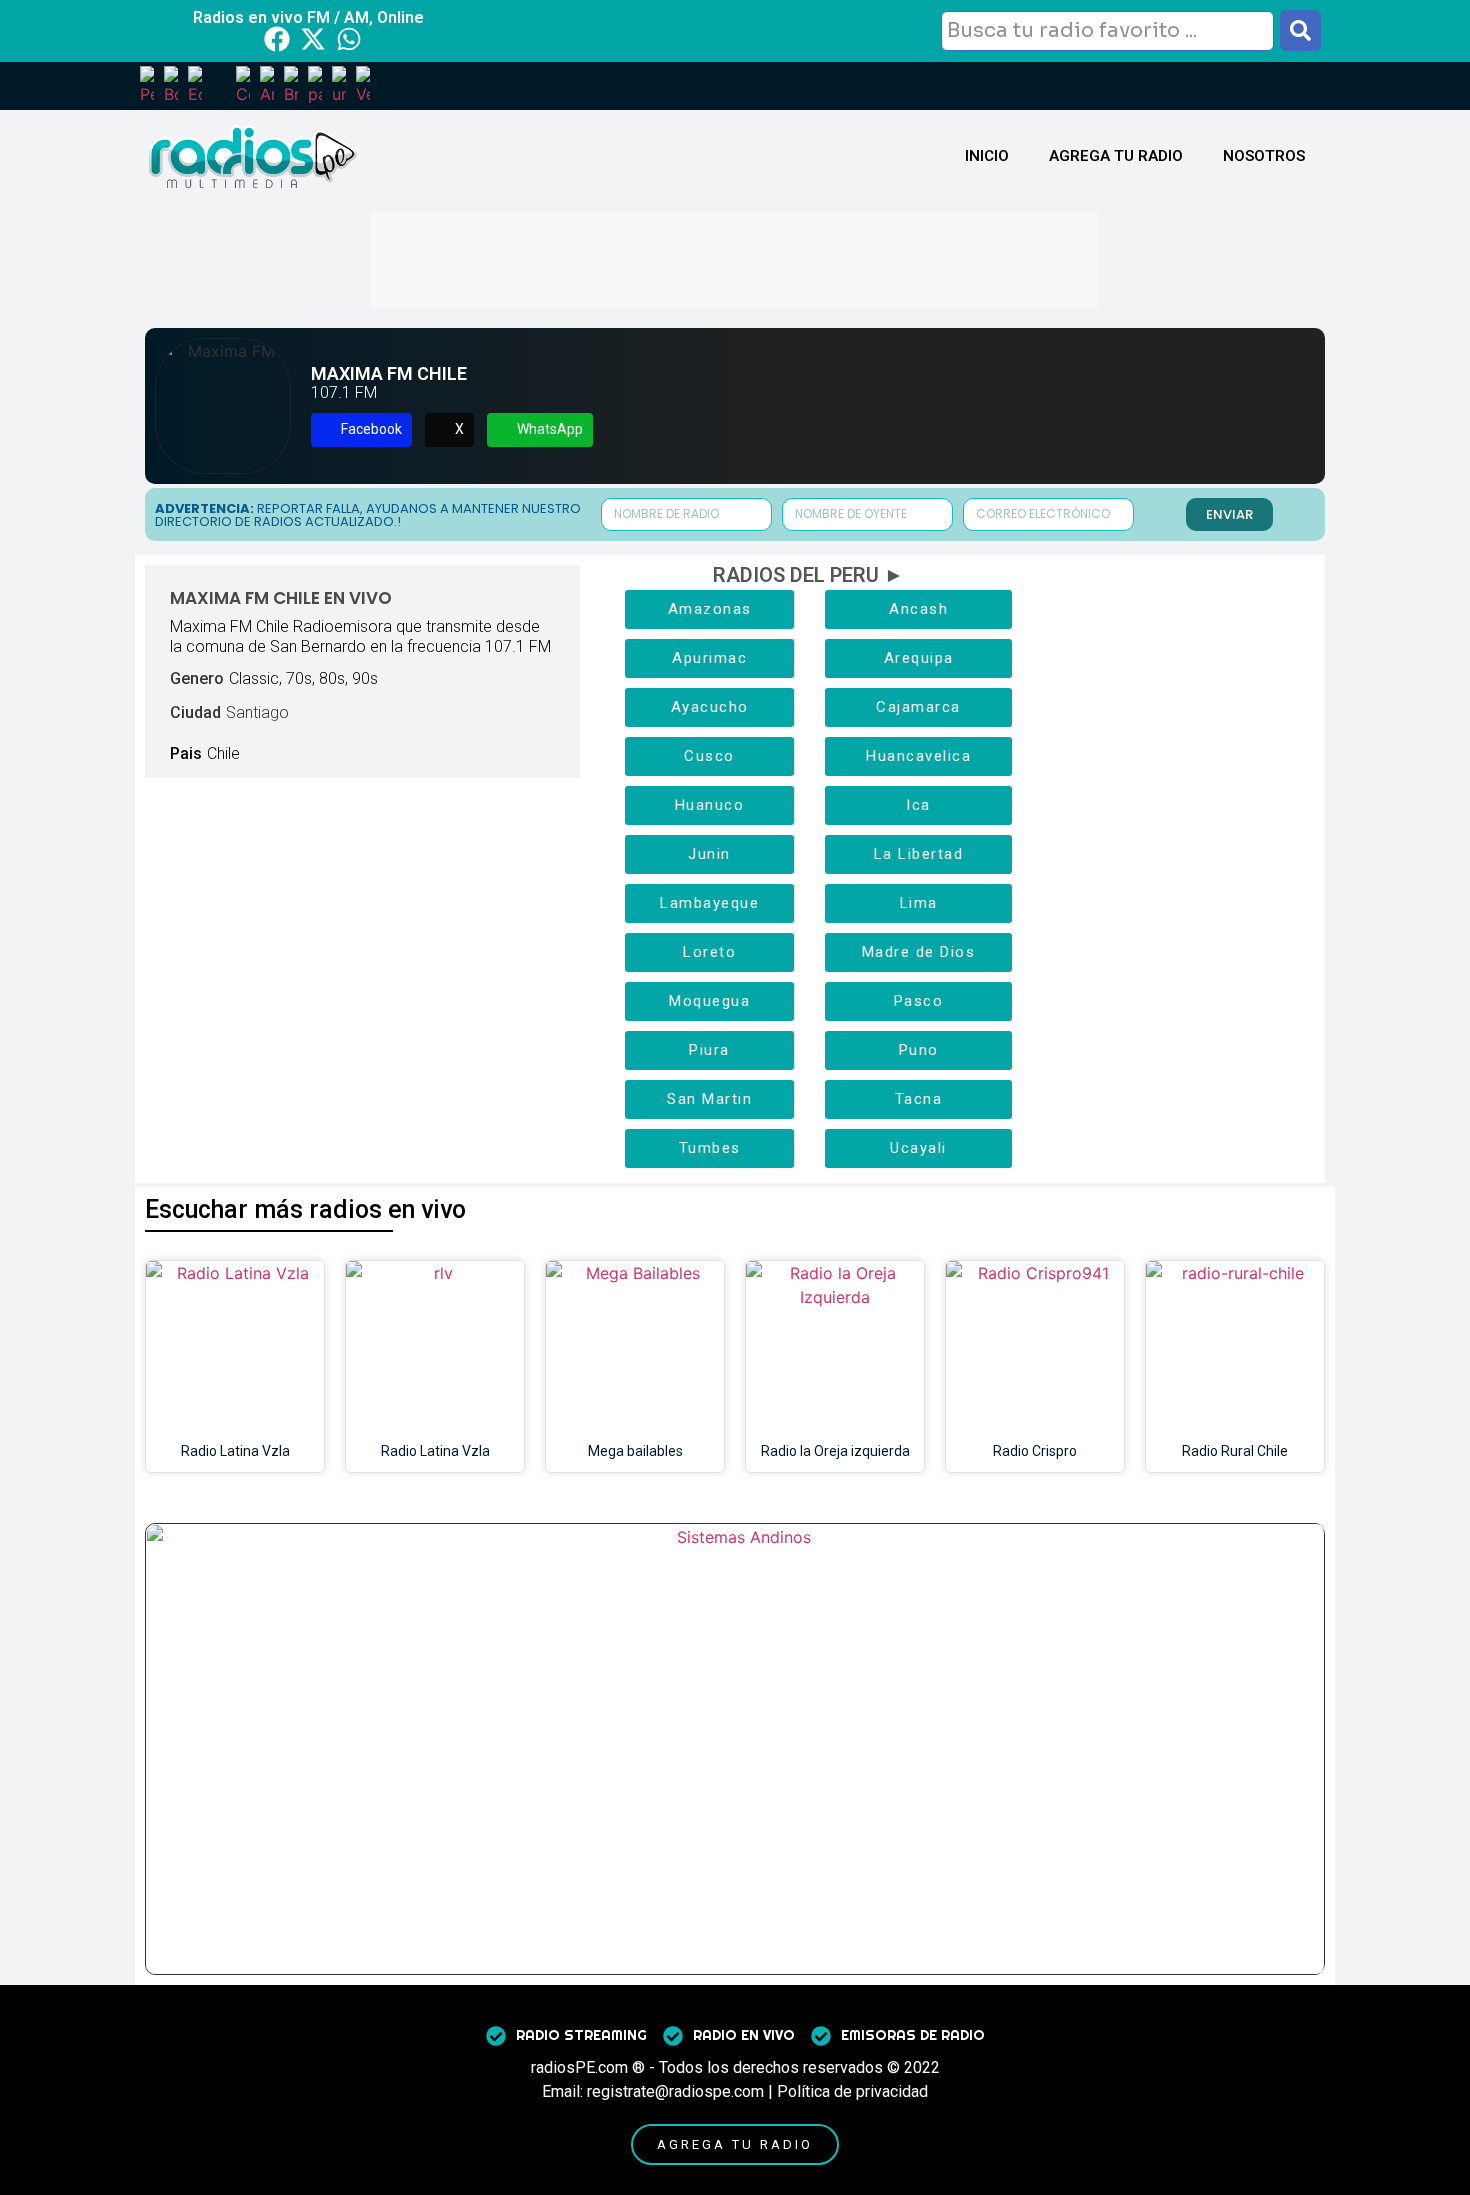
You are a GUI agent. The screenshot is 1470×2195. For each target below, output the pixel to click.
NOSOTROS (1264, 156)
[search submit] (1300, 30)
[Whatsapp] (349, 39)
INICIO (987, 156)
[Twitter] (313, 39)
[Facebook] (277, 39)
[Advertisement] (735, 257)
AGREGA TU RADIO (1116, 156)
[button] (361, 430)
